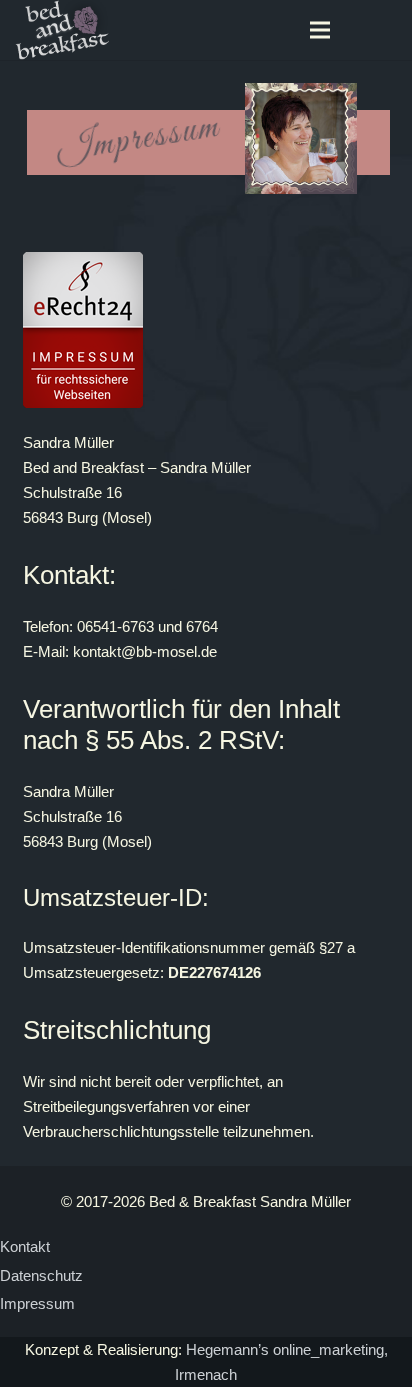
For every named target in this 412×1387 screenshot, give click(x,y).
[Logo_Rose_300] (64, 30)
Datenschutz (41, 1275)
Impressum (37, 1303)
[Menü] (320, 30)
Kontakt (25, 1246)
